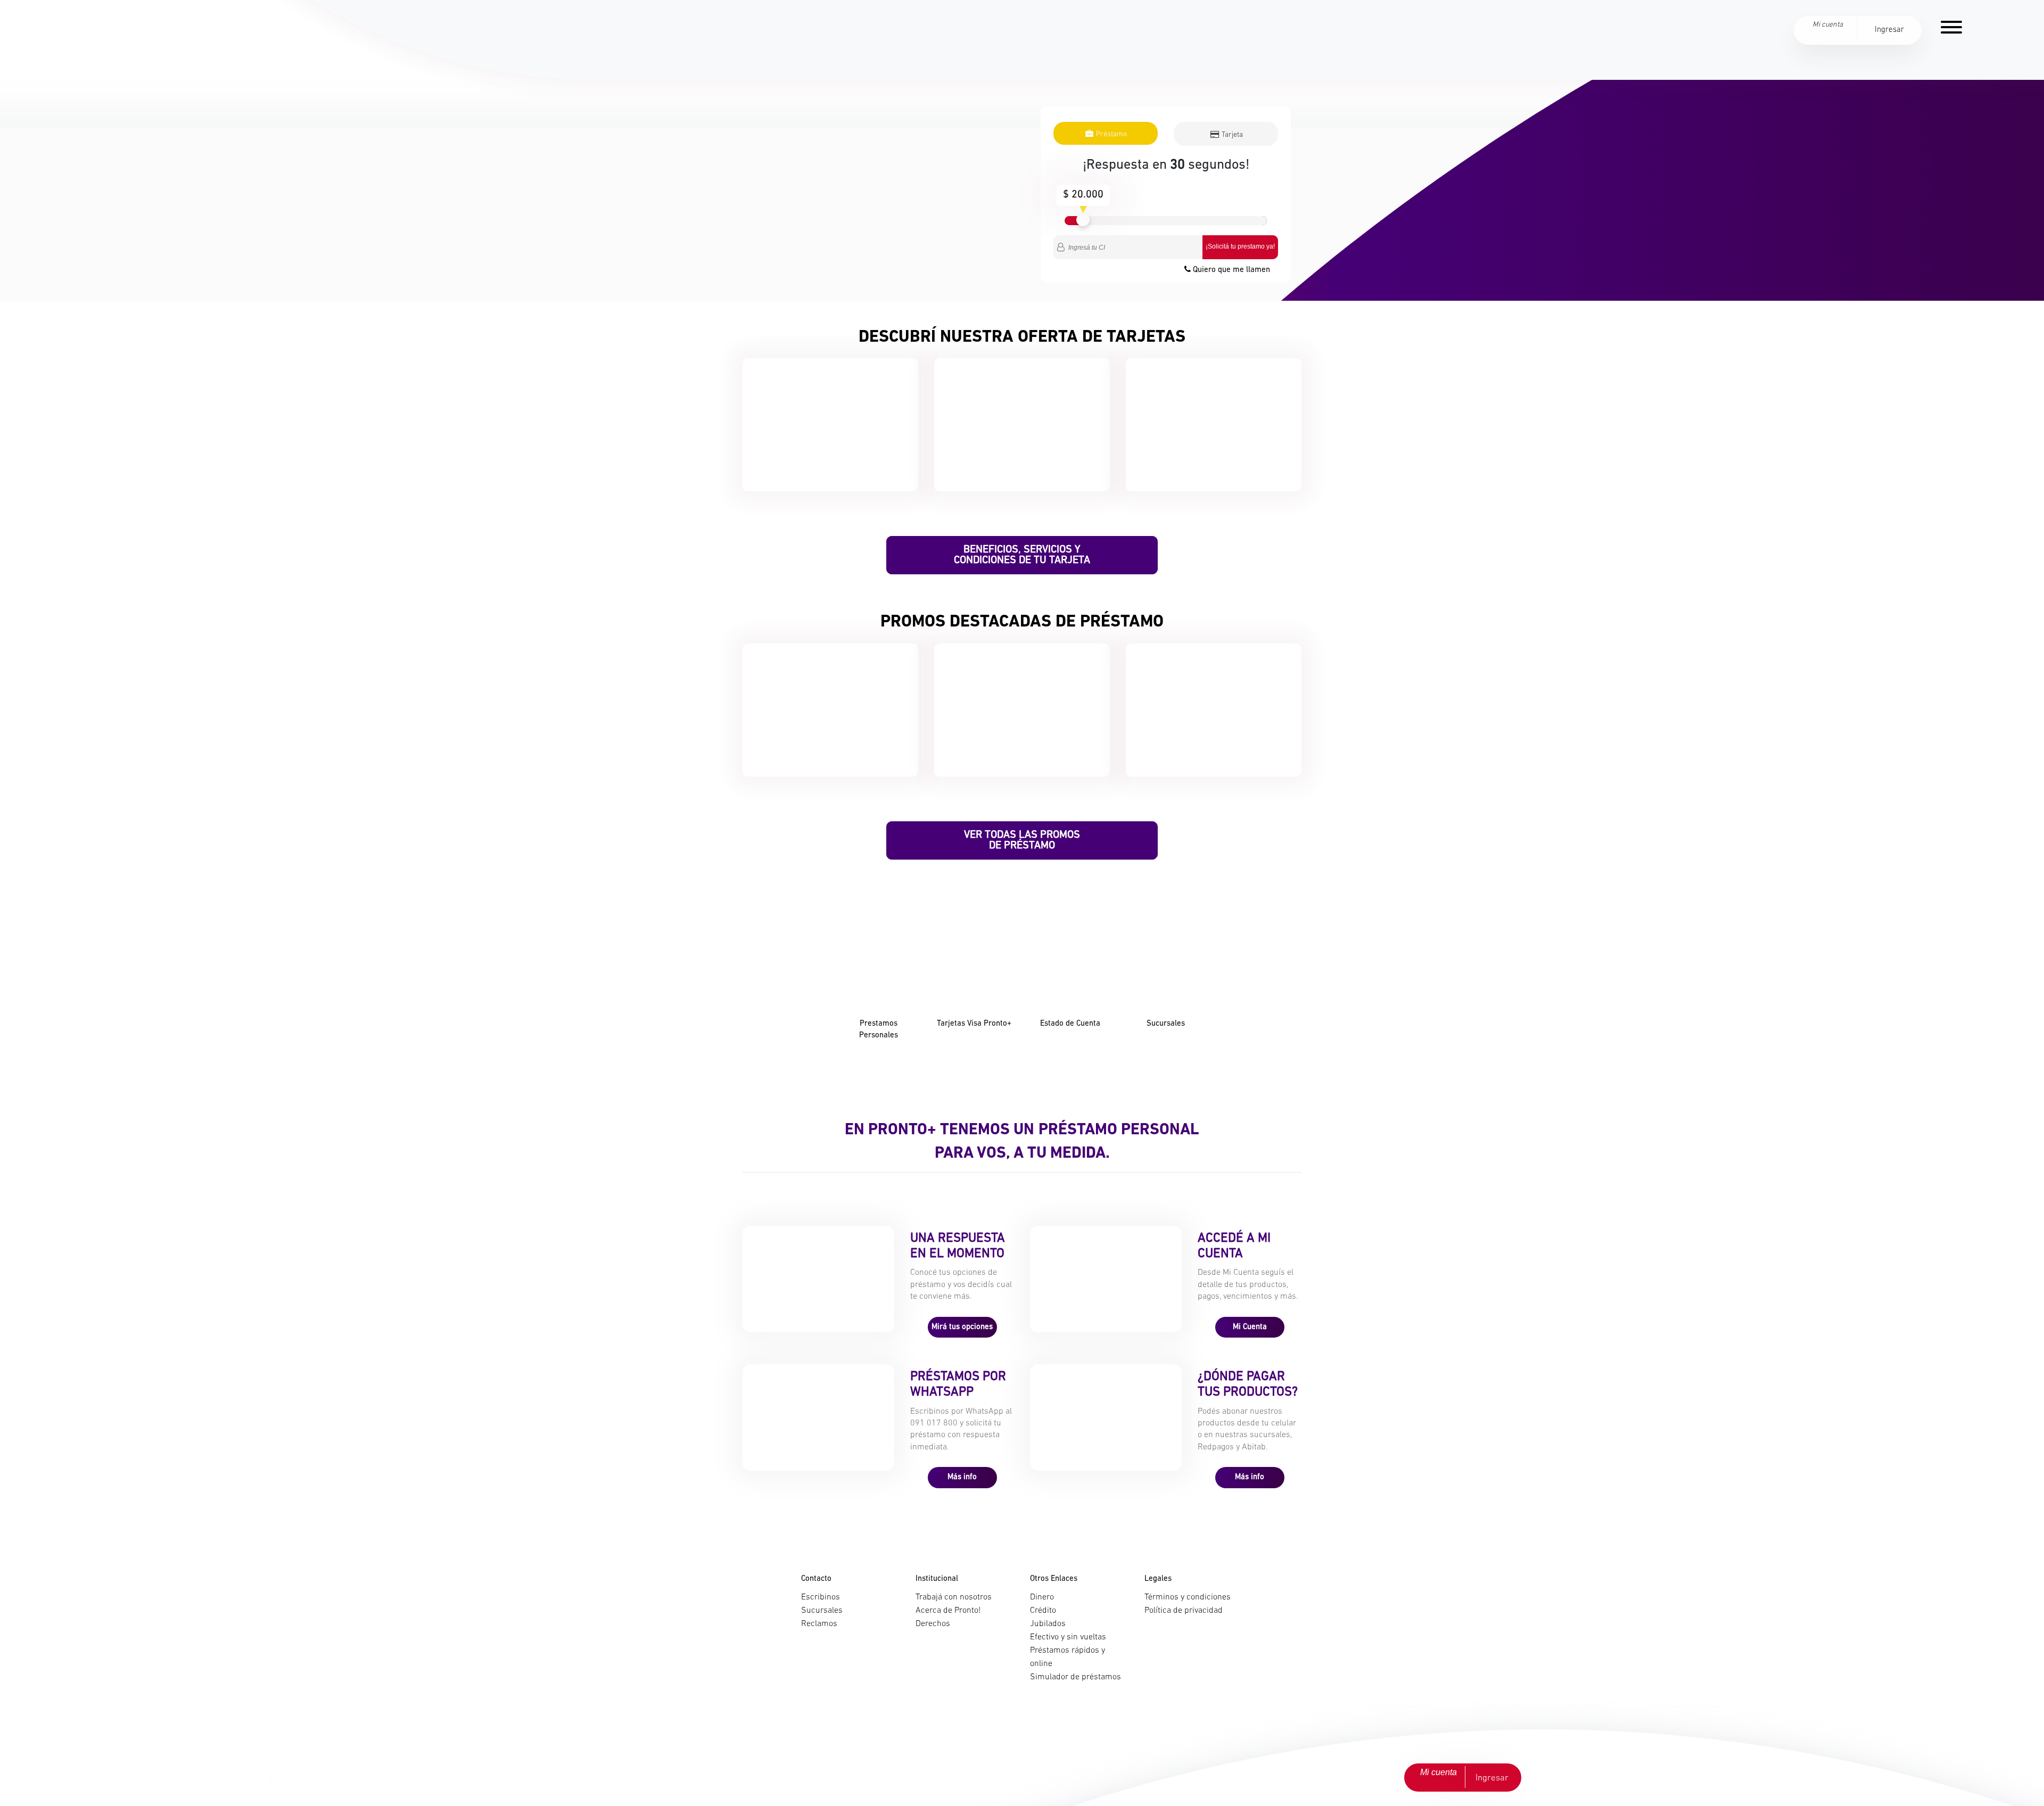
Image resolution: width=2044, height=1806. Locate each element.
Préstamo (1111, 134)
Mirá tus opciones (962, 1327)
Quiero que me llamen (1230, 270)
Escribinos (821, 1597)
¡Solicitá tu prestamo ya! (1240, 246)
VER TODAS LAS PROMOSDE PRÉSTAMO (1022, 840)
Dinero (1042, 1597)
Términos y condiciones (1188, 1597)
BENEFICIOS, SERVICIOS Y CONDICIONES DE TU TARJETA (1022, 555)
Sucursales (822, 1611)
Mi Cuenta (1250, 1327)
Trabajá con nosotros (954, 1597)
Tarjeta (1231, 135)
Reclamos (819, 1624)
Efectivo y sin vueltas (1068, 1637)
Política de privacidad (1184, 1611)
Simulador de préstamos (1075, 1677)
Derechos (933, 1624)
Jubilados (1048, 1624)
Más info (962, 1477)
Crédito (1043, 1611)
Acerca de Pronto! (948, 1611)
